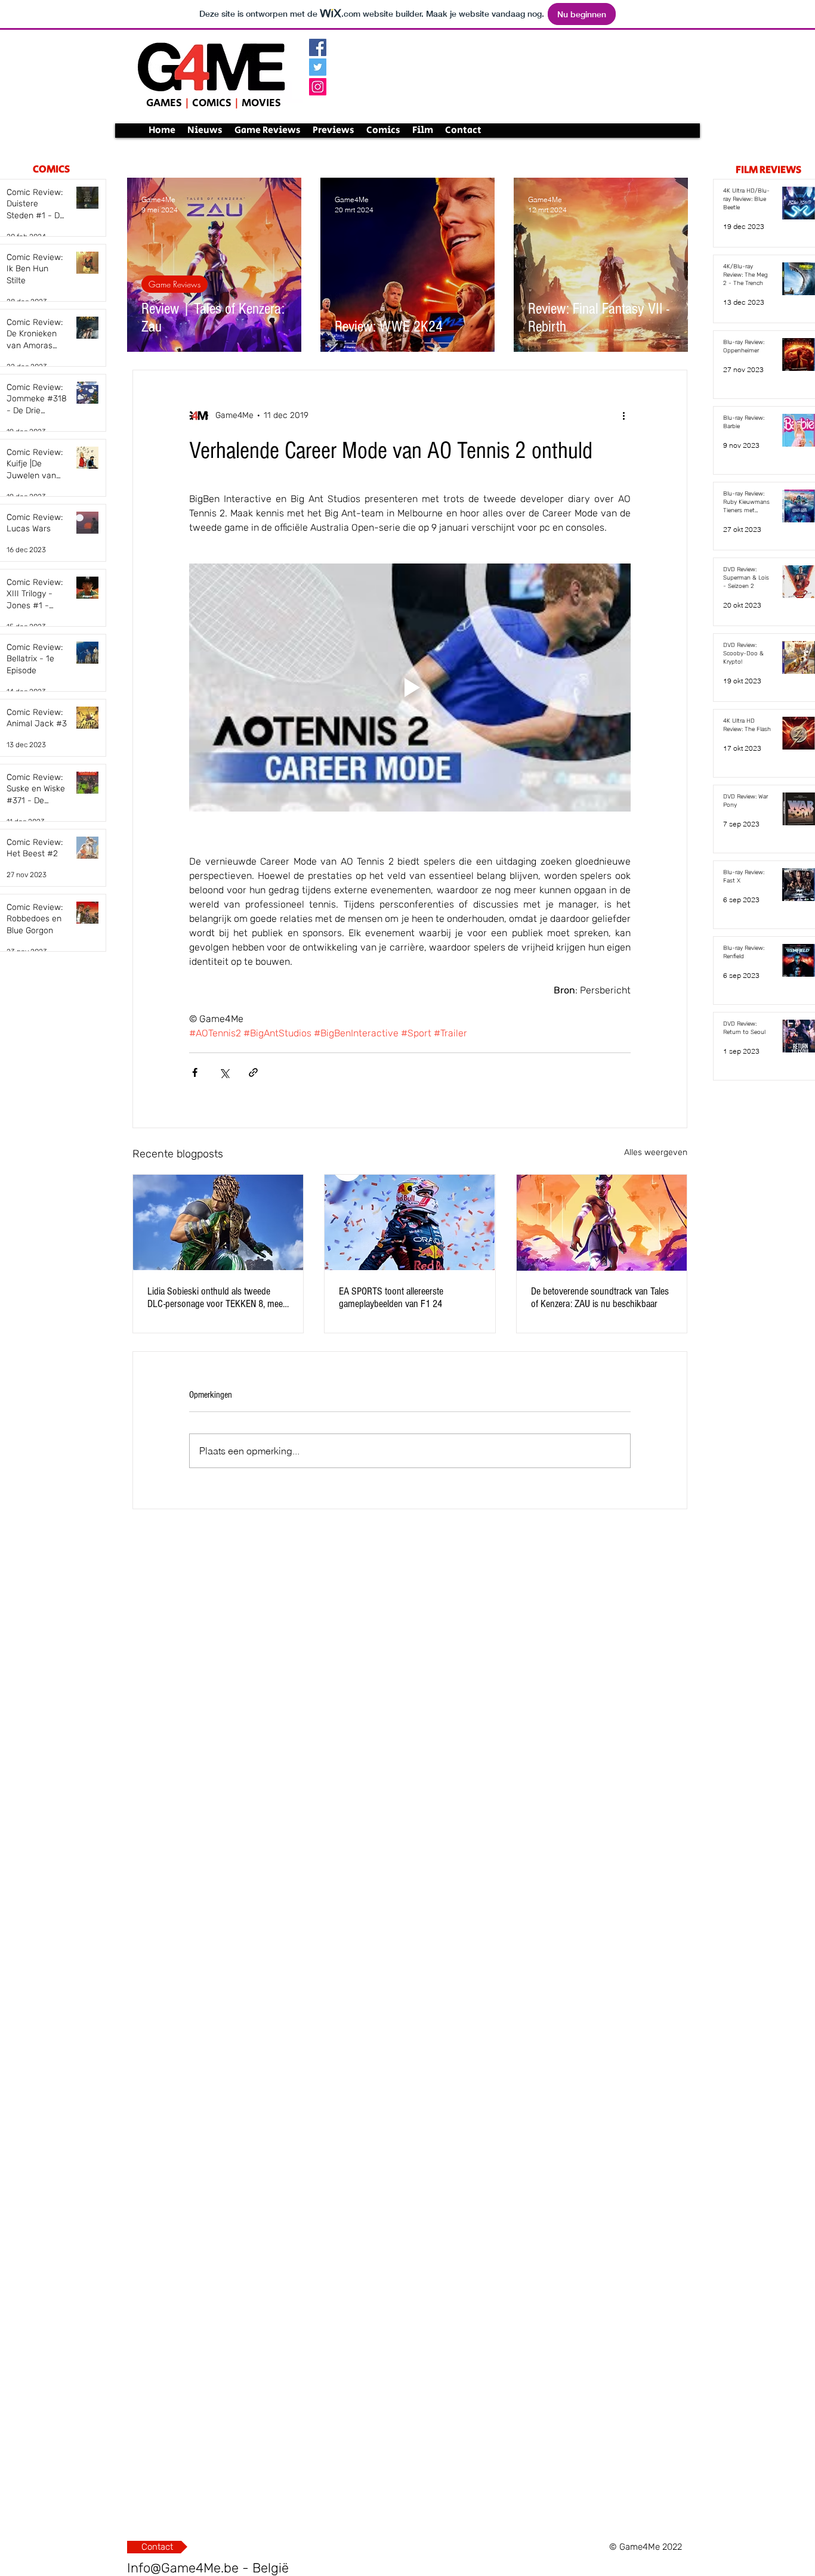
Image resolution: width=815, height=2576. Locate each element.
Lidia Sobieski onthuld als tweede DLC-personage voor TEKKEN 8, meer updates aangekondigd (217, 1298)
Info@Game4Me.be (183, 2568)
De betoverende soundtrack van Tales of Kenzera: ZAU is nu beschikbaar (600, 1298)
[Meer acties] (623, 416)
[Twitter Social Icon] (318, 67)
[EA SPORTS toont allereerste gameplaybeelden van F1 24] (410, 1222)
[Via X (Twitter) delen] (224, 1072)
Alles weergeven (656, 1152)
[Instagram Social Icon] (318, 87)
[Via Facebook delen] (195, 1072)
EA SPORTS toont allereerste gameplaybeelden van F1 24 (391, 1298)
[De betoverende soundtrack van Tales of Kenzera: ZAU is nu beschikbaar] (602, 1223)
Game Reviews (175, 284)
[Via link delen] (253, 1072)
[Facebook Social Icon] (318, 47)
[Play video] (410, 688)
